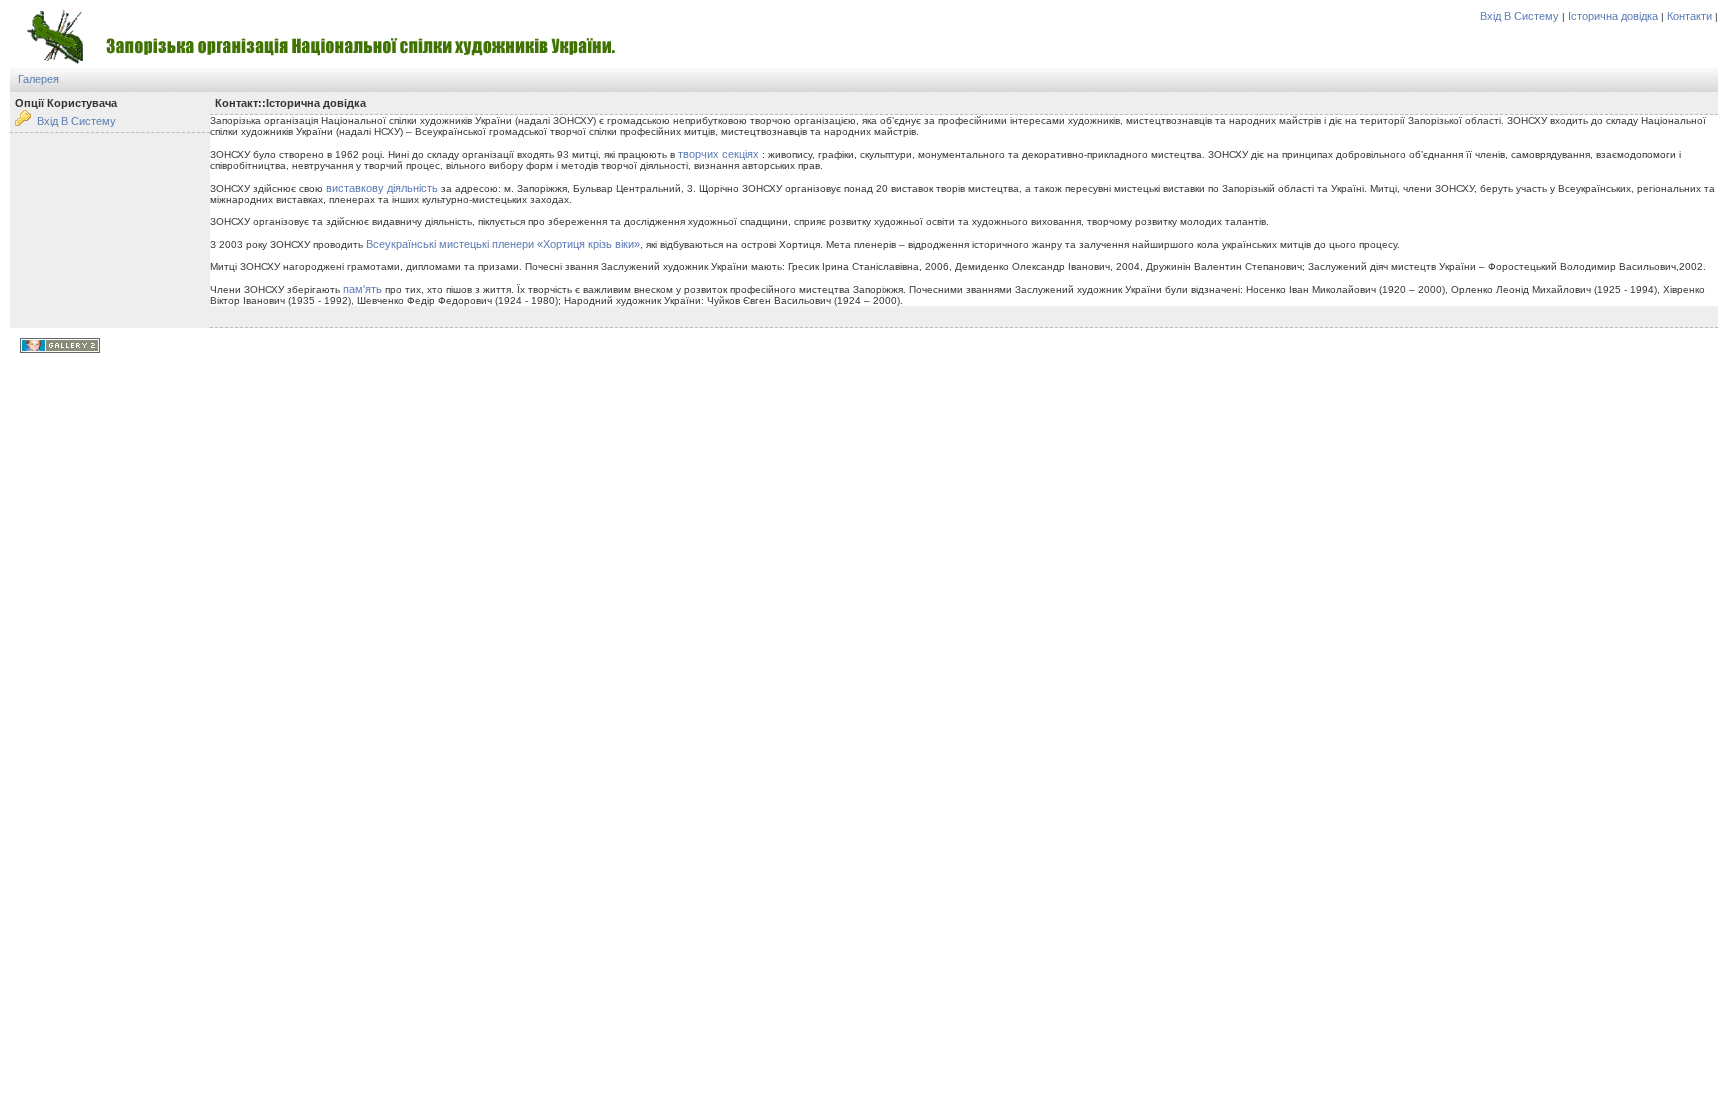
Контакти (1689, 16)
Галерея (38, 79)
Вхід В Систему (1519, 16)
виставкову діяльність (382, 188)
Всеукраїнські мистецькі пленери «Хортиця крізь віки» (503, 244)
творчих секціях (718, 154)
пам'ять (362, 289)
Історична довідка (1613, 16)
